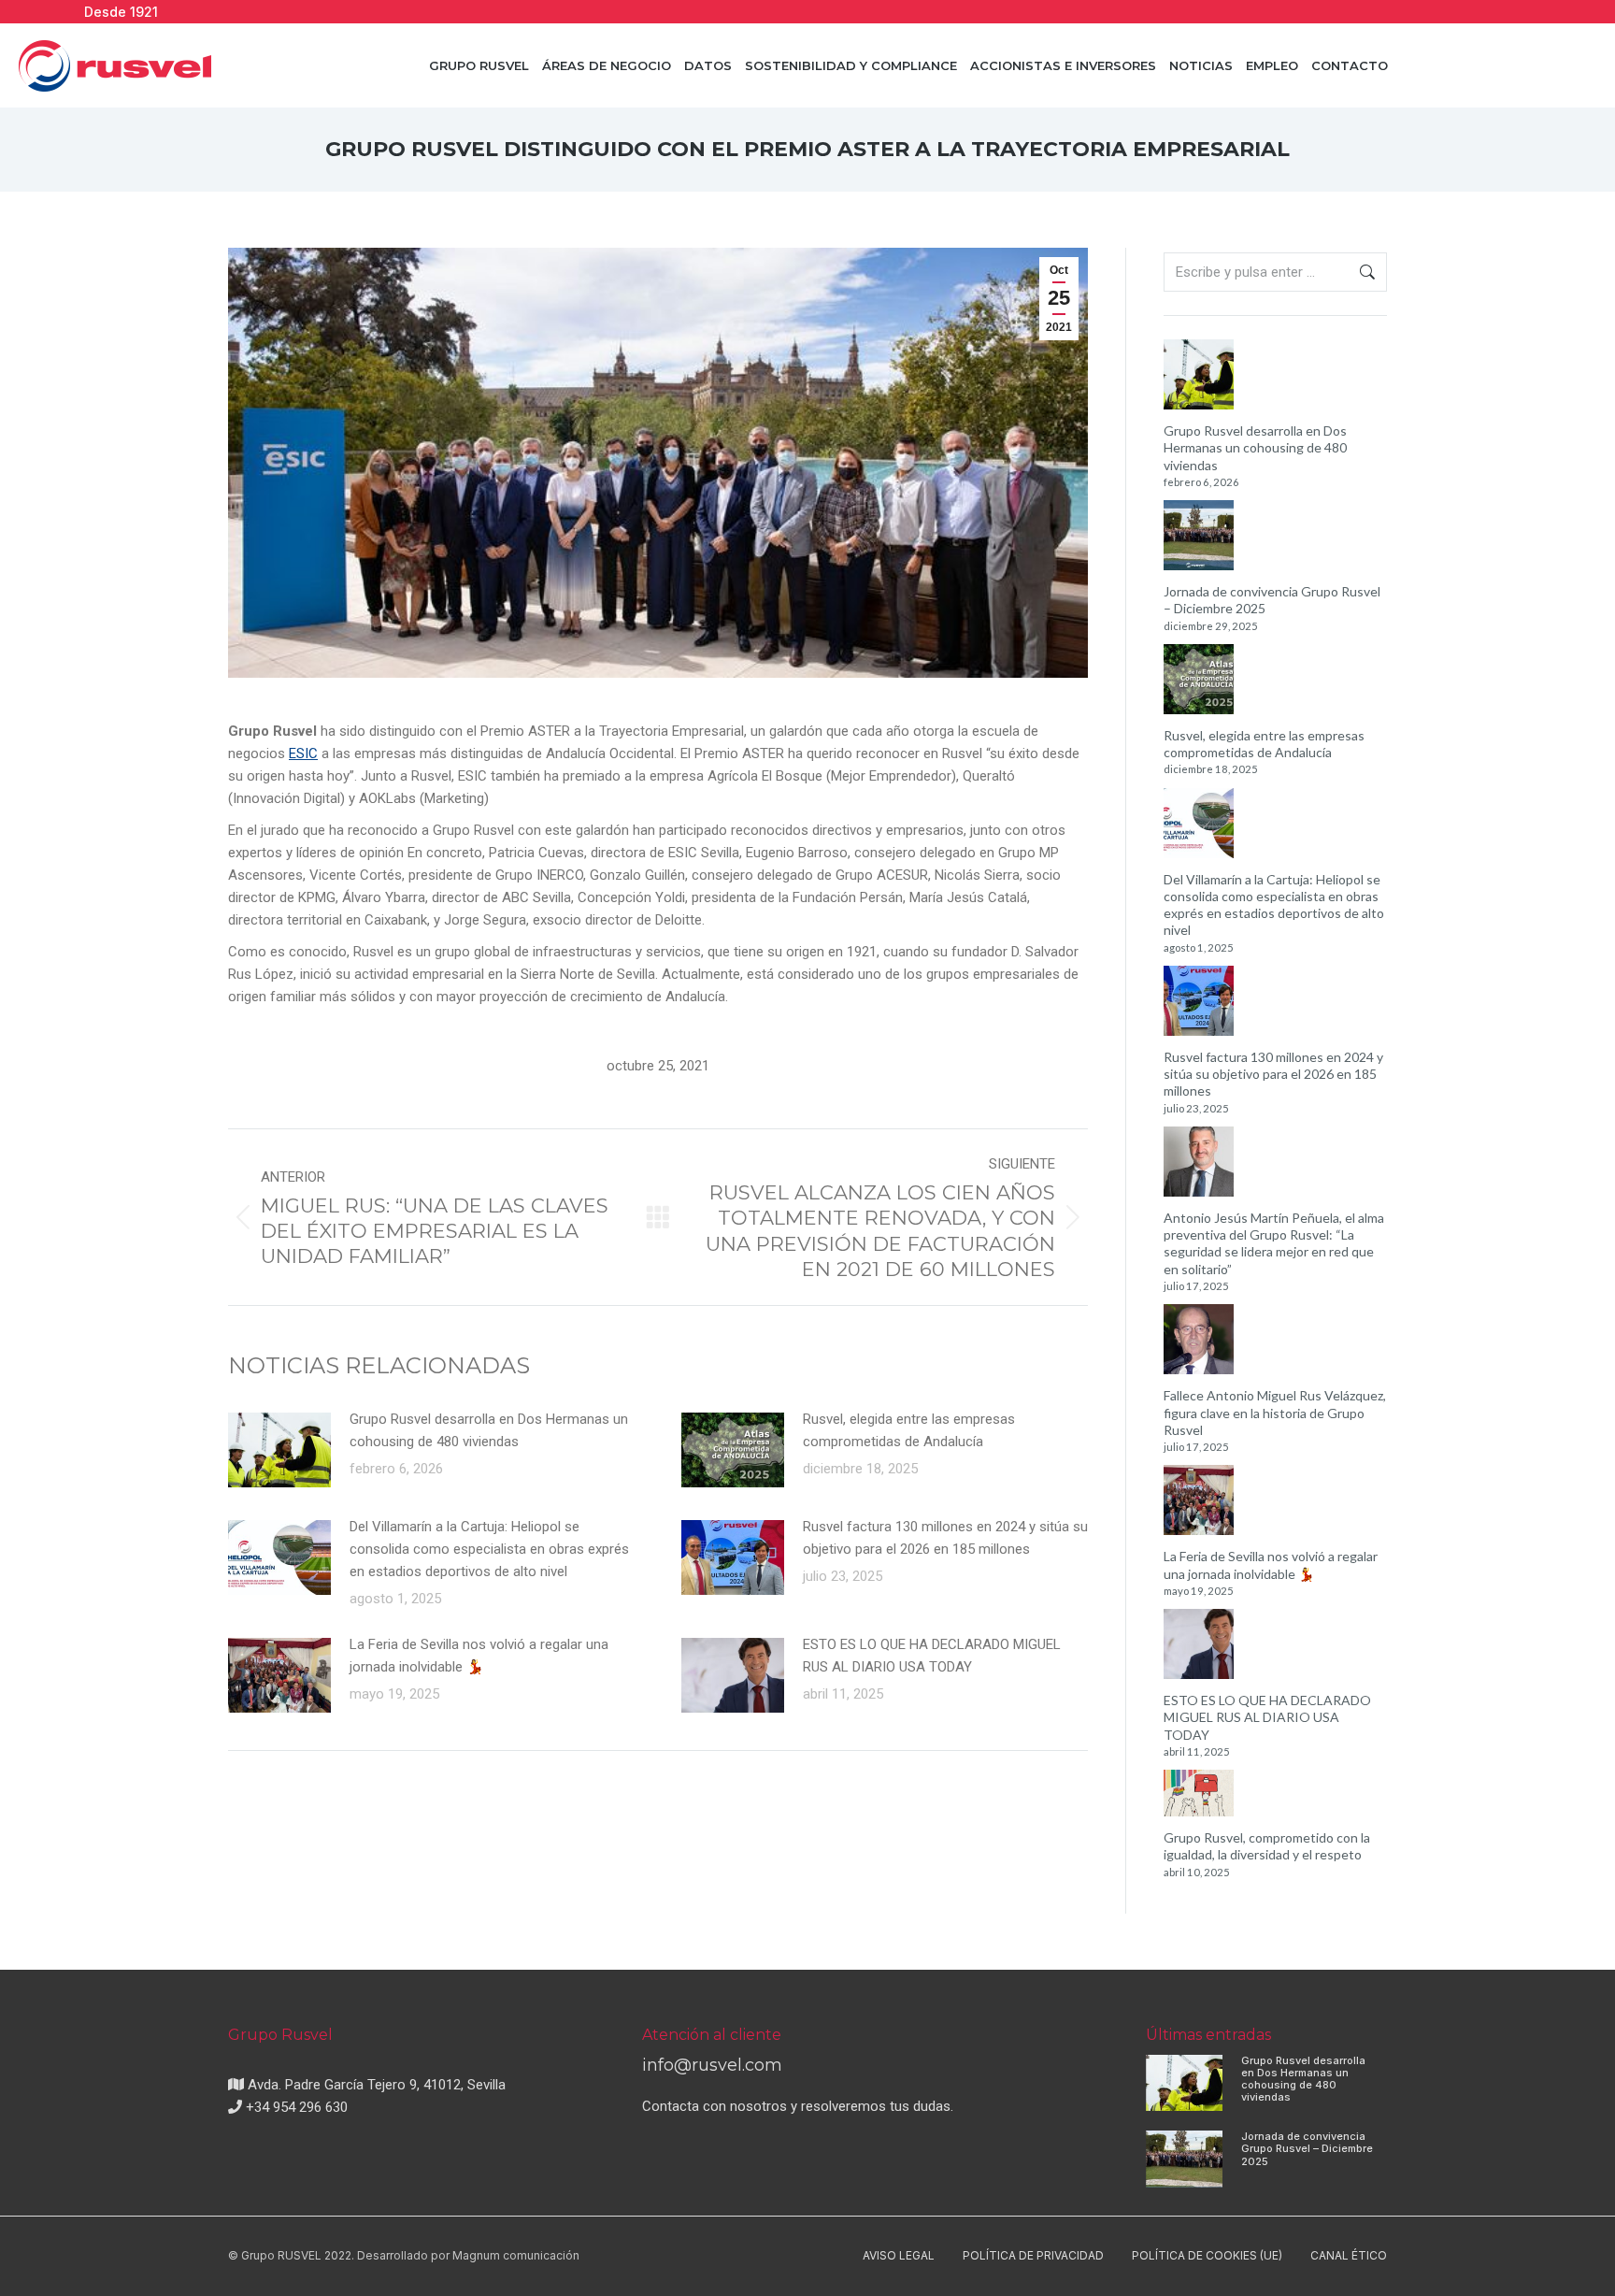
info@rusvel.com (712, 2065)
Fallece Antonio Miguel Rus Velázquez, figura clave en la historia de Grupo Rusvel (1275, 1412)
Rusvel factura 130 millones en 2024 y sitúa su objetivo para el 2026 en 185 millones (945, 1538)
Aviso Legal (899, 2255)
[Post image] (279, 1450)
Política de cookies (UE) (1207, 2255)
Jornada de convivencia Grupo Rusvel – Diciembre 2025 (1272, 600)
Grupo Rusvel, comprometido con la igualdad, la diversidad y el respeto (1267, 1846)
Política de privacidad (1033, 2255)
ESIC (303, 753)
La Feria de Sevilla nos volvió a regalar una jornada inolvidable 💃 (479, 1656)
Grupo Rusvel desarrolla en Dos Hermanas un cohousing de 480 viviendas (489, 1430)
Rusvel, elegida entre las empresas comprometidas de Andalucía (909, 1430)
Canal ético (1349, 2255)
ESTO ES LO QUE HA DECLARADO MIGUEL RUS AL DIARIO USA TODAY (932, 1656)
